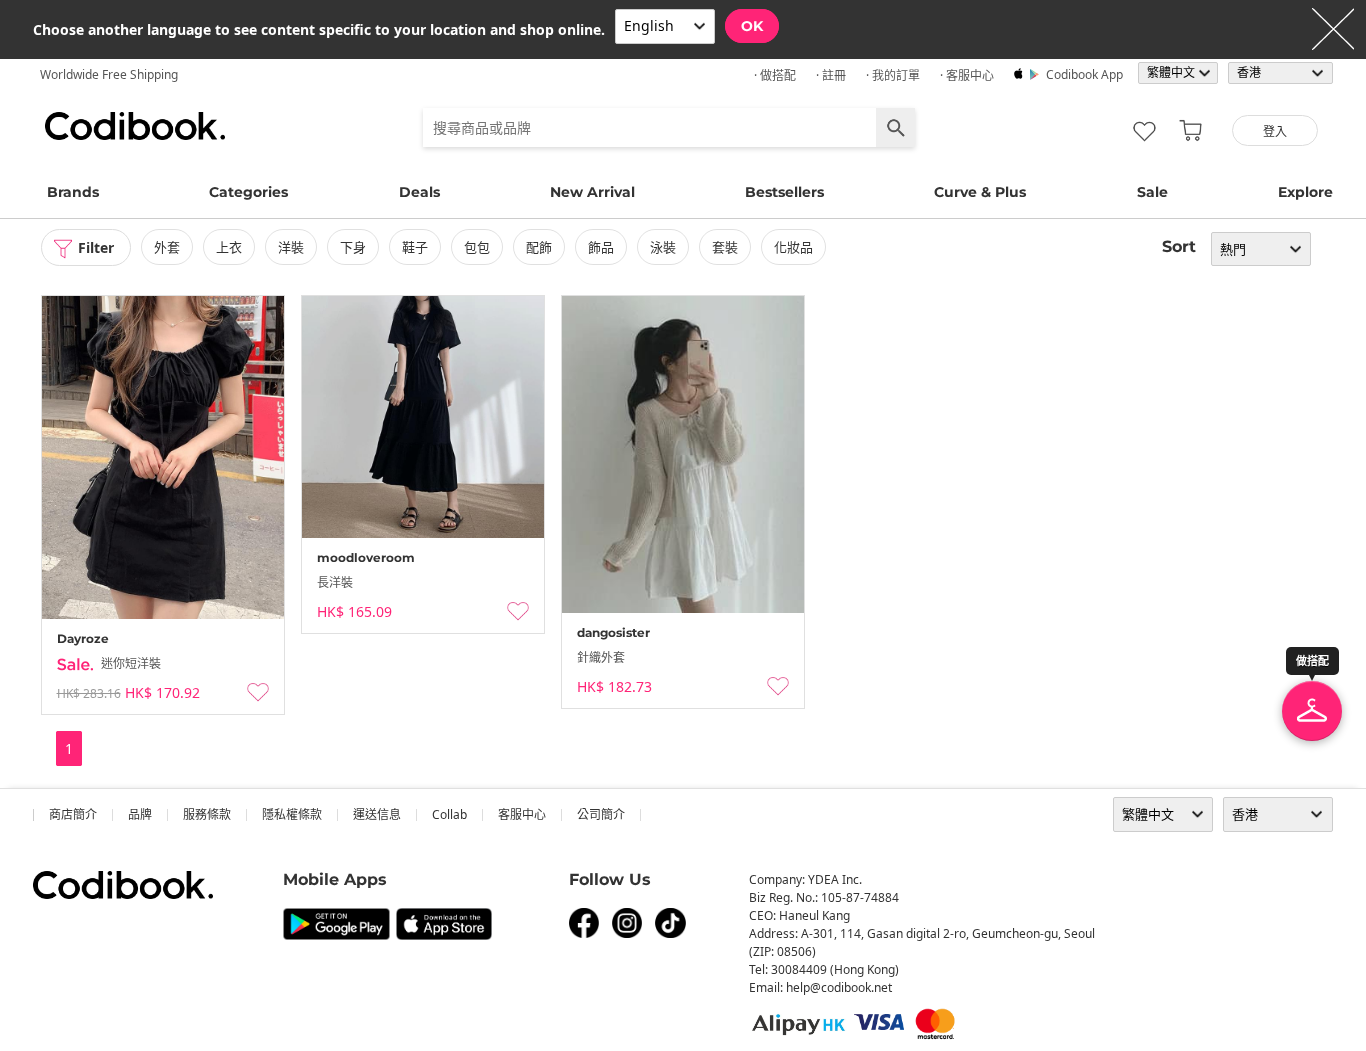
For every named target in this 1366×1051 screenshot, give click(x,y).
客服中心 (522, 814)
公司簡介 (601, 814)
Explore (1305, 192)
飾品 (601, 247)
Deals (419, 192)
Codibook (135, 126)
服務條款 (207, 814)
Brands (73, 192)
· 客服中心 (967, 75)
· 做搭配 (775, 75)
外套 (167, 247)
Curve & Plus (980, 192)
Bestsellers (784, 192)
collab (449, 814)
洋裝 (291, 247)
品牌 (140, 814)
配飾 (539, 247)
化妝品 (793, 247)
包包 (477, 247)
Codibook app (1084, 74)
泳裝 (663, 247)
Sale (1152, 192)
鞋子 (415, 247)
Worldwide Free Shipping (109, 74)
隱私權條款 (292, 814)
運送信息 (377, 814)
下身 (353, 247)
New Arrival (592, 192)
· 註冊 (831, 75)
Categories (248, 192)
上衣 (229, 247)
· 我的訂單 (893, 75)
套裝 (725, 247)
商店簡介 (73, 814)
